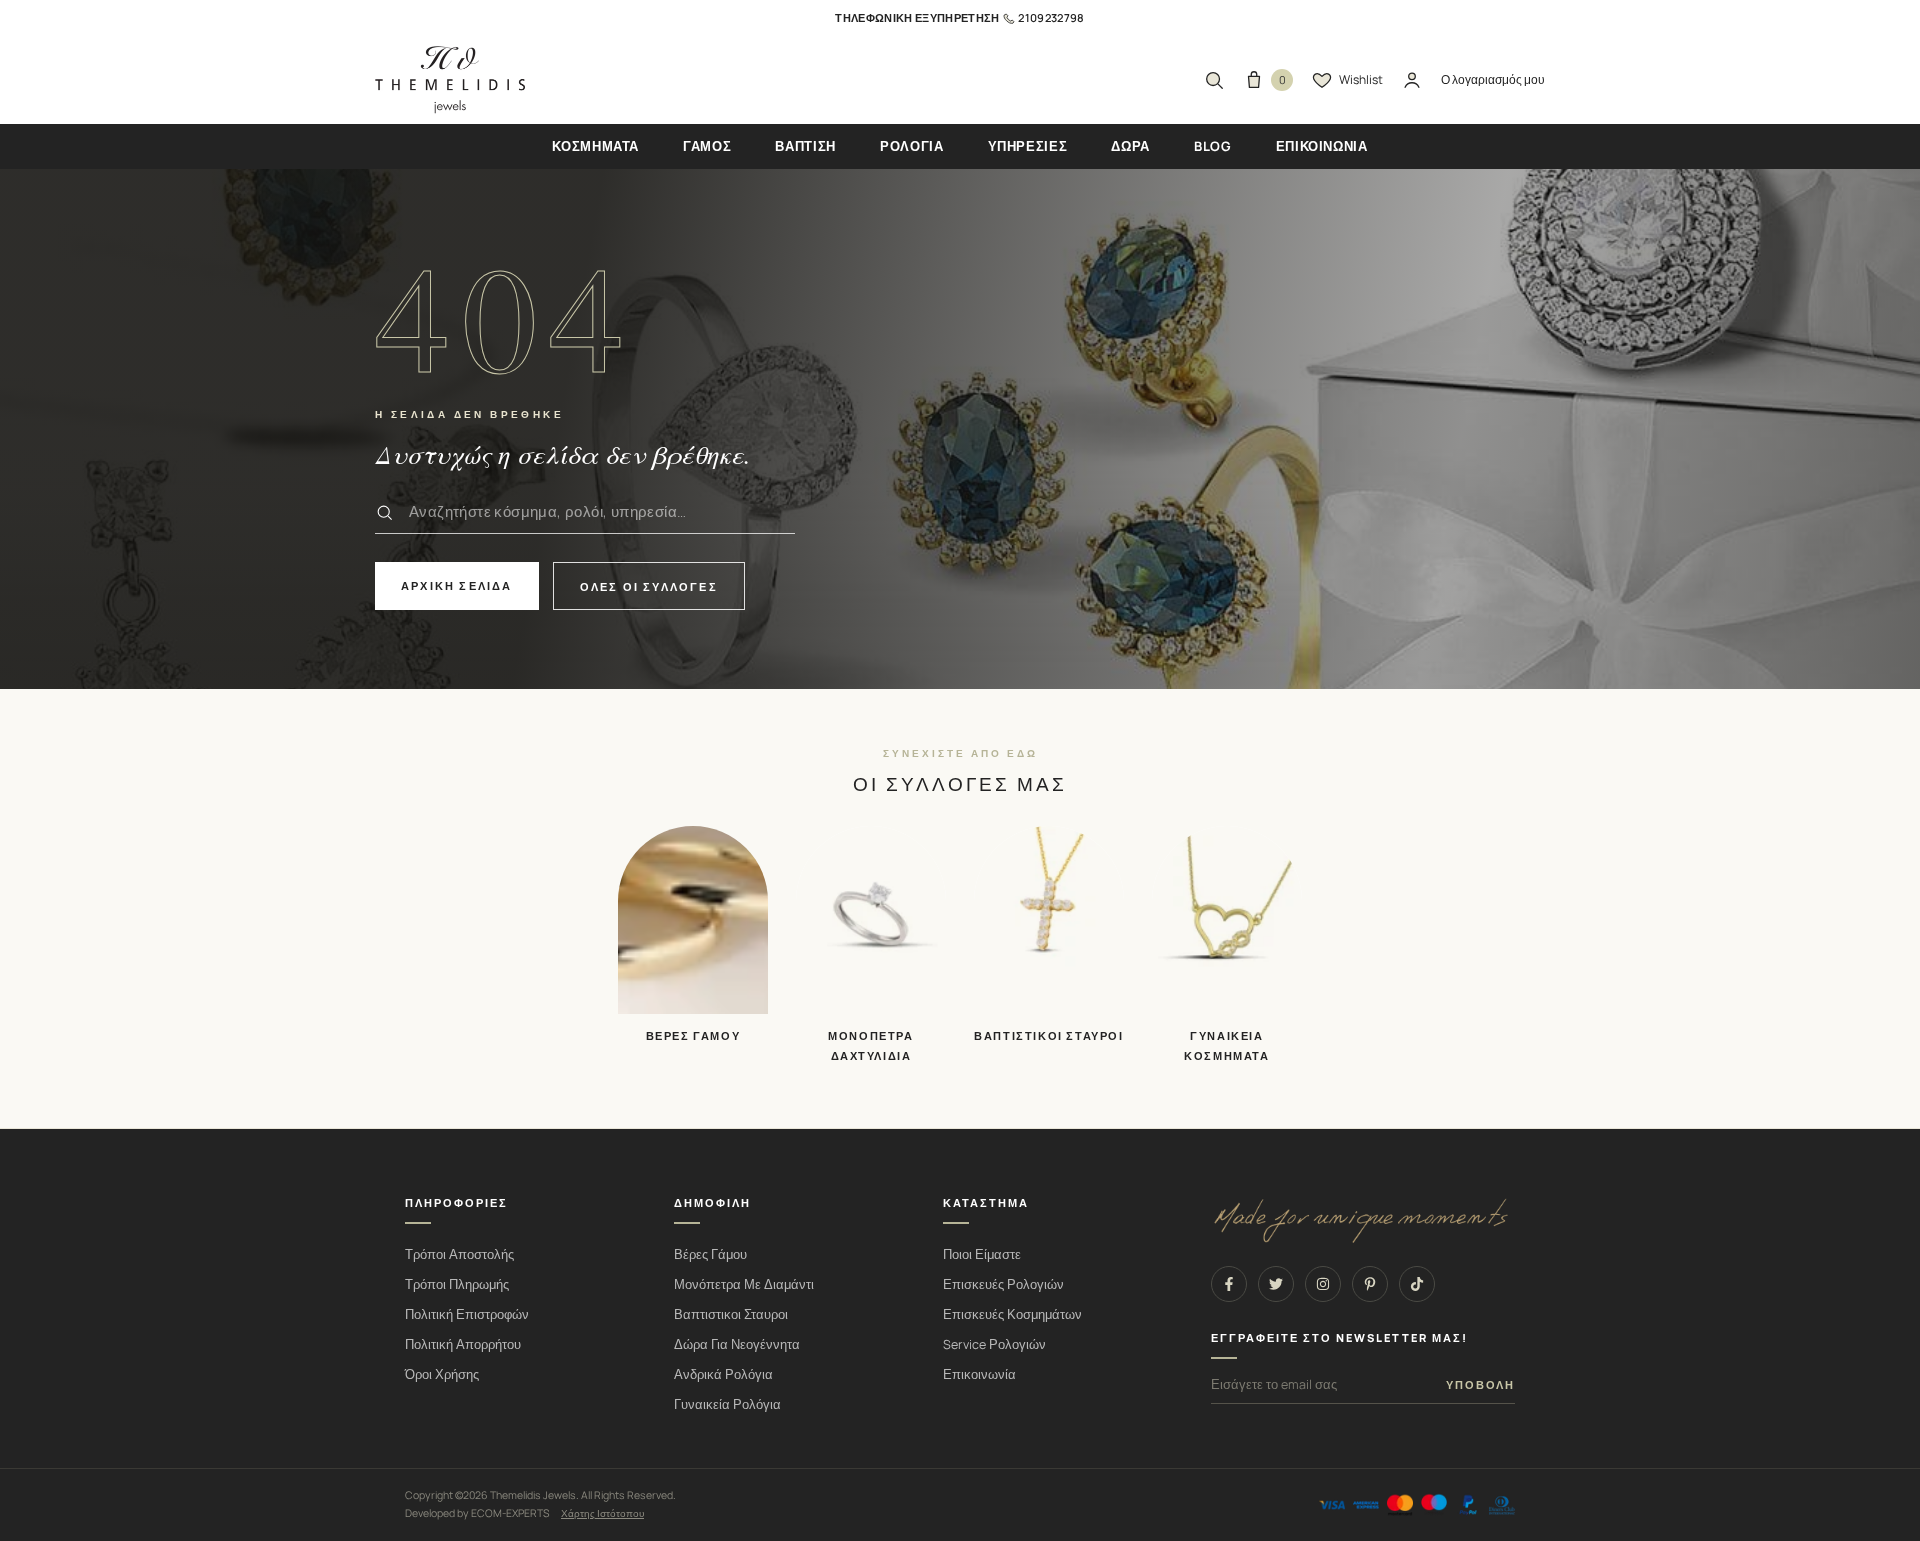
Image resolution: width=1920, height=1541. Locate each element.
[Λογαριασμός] (1412, 80)
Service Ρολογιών (994, 1344)
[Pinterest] (1370, 1284)
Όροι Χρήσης (442, 1374)
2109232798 (1051, 17)
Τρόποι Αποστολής (459, 1254)
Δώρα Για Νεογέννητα (737, 1344)
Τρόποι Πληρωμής (457, 1284)
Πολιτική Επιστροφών (467, 1314)
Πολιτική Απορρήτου (463, 1344)
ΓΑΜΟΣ (707, 146)
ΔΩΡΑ (1130, 146)
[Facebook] (1229, 1284)
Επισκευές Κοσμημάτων (1012, 1314)
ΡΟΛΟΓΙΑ (912, 146)
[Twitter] (1276, 1284)
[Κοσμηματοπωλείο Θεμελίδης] (450, 80)
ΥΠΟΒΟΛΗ (1480, 1385)
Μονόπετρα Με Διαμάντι (744, 1284)
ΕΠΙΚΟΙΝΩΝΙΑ (1322, 146)
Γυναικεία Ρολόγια (727, 1404)
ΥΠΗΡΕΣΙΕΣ (1028, 146)
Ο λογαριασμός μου (1493, 79)
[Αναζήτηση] (1214, 80)
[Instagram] (1323, 1284)
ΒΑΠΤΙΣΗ (805, 146)
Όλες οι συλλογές (649, 586)
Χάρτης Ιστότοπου (602, 1513)
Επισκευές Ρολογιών (1003, 1284)
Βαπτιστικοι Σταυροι (731, 1314)
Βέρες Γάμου (710, 1254)
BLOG (1213, 146)
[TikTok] (1417, 1284)
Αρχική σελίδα (457, 585)
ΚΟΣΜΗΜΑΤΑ (595, 146)
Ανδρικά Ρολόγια (723, 1374)
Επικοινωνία (979, 1374)
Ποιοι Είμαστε (982, 1254)
